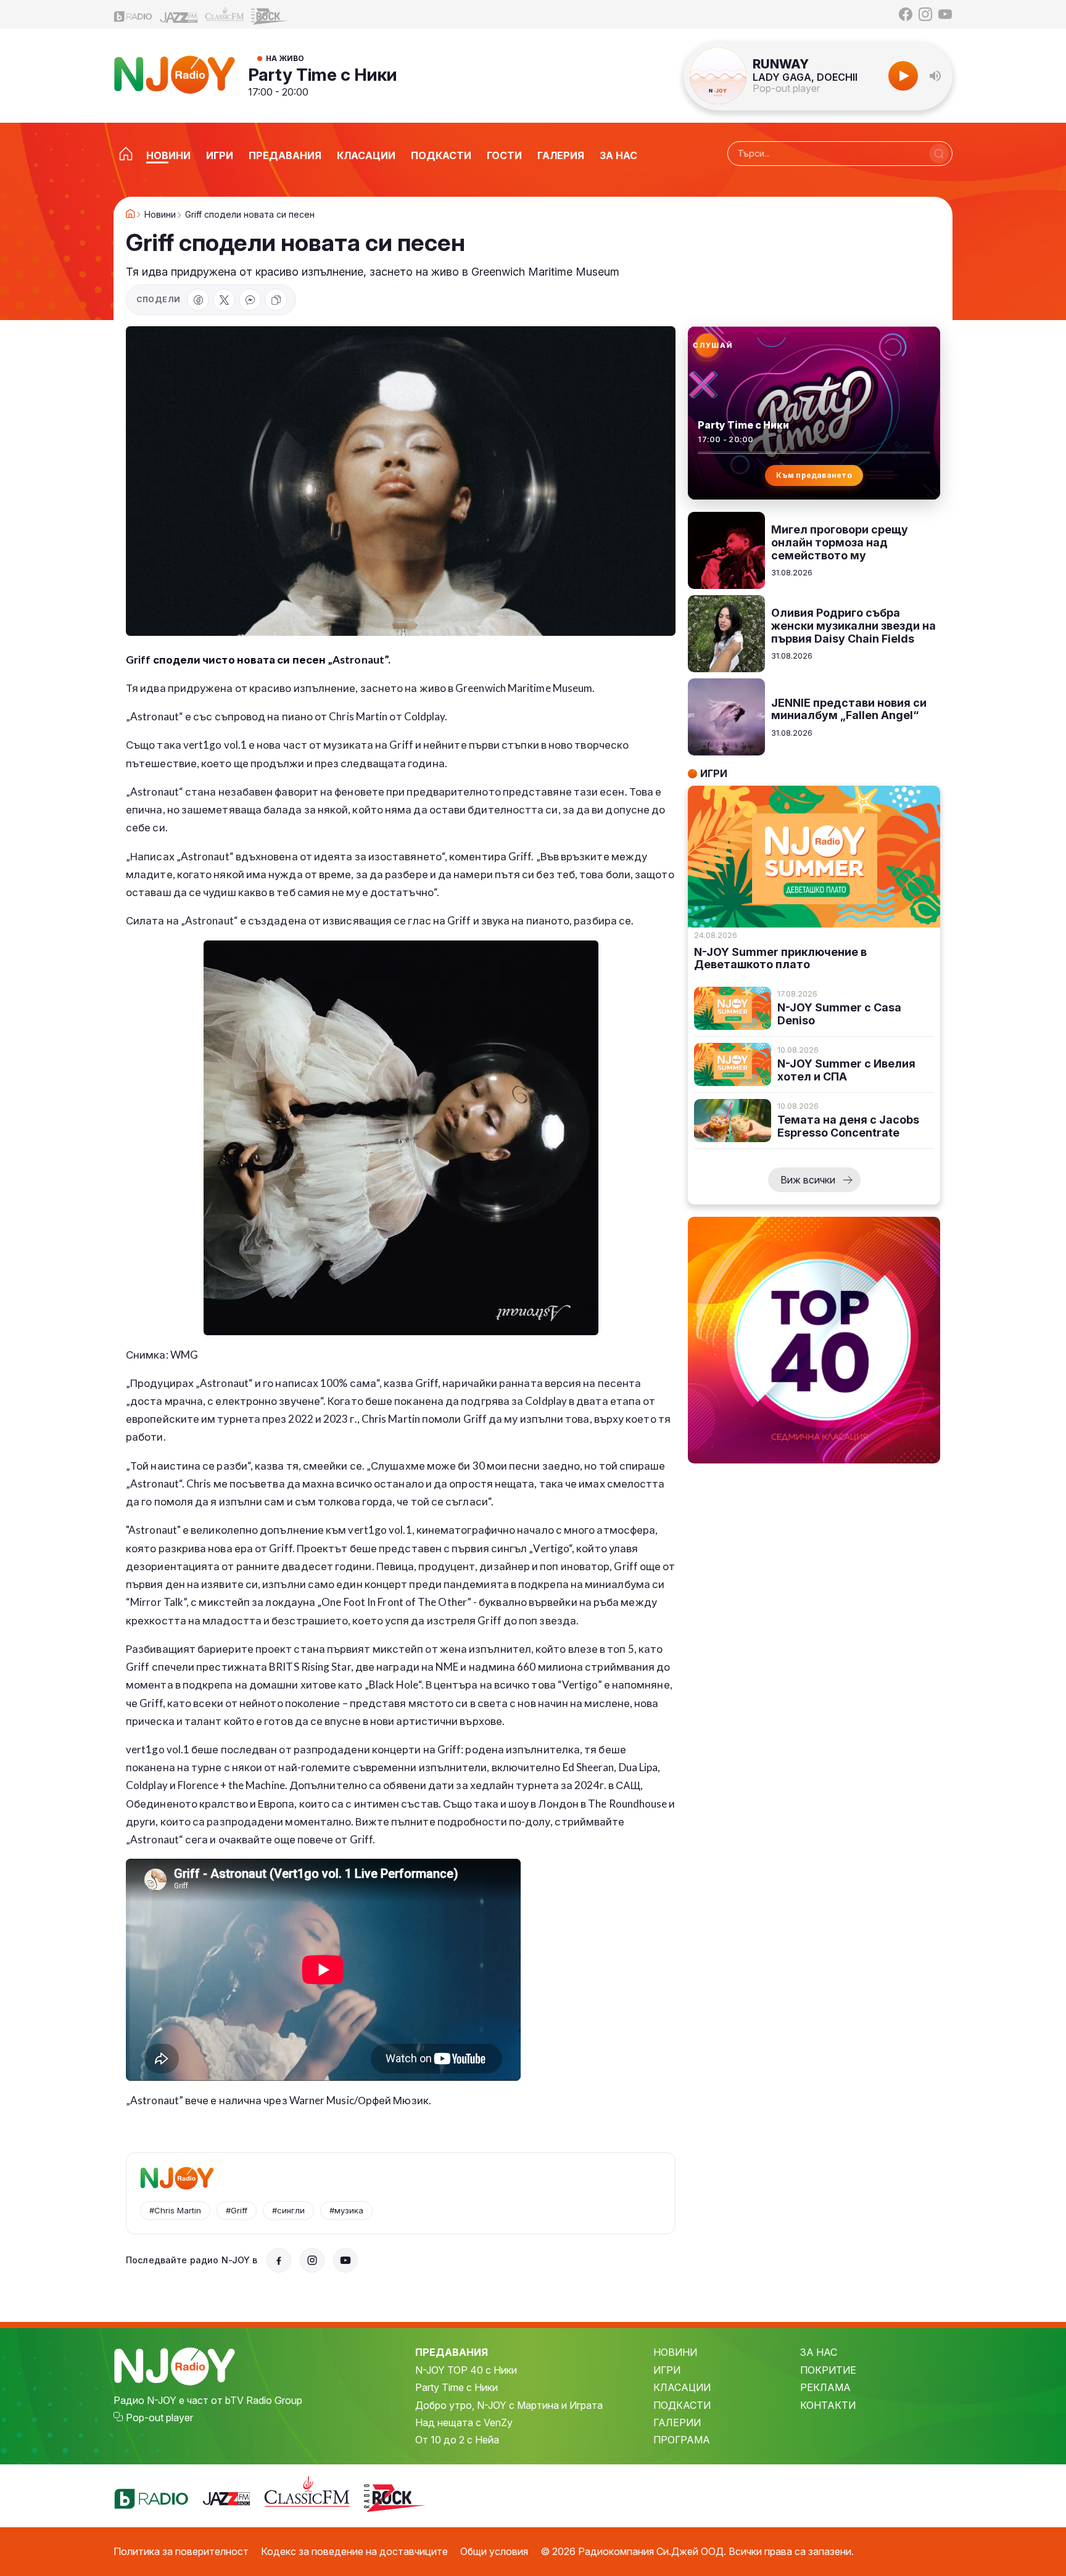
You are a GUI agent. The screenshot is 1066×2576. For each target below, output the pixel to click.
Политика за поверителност (181, 2551)
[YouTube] (945, 14)
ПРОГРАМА (682, 2440)
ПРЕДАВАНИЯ (452, 2352)
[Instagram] (925, 14)
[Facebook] (906, 14)
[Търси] (939, 154)
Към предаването (814, 475)
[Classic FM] (225, 14)
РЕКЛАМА (825, 2387)
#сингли (288, 2210)
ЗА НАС (819, 2352)
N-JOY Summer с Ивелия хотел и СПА (846, 1070)
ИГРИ (667, 2370)
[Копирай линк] (276, 300)
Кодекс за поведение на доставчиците (354, 2551)
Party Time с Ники (323, 75)
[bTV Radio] (133, 14)
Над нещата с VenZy (464, 2422)
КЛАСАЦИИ (682, 2387)
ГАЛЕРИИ (677, 2422)
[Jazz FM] (179, 14)
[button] (935, 76)
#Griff (237, 2210)
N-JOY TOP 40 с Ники (466, 2370)
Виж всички (808, 1180)
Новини (160, 215)
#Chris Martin (175, 2210)
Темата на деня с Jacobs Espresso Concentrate (848, 1126)
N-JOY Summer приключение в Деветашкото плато (780, 959)
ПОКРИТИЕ (828, 2370)
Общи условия (494, 2551)
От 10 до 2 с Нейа (457, 2440)
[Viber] (250, 300)
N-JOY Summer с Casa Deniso (839, 1014)
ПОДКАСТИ (682, 2405)
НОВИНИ (675, 2352)
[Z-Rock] (270, 15)
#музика (346, 2210)
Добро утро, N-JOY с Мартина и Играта (509, 2405)
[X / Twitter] (224, 300)
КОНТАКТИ (828, 2405)
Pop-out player (786, 88)
